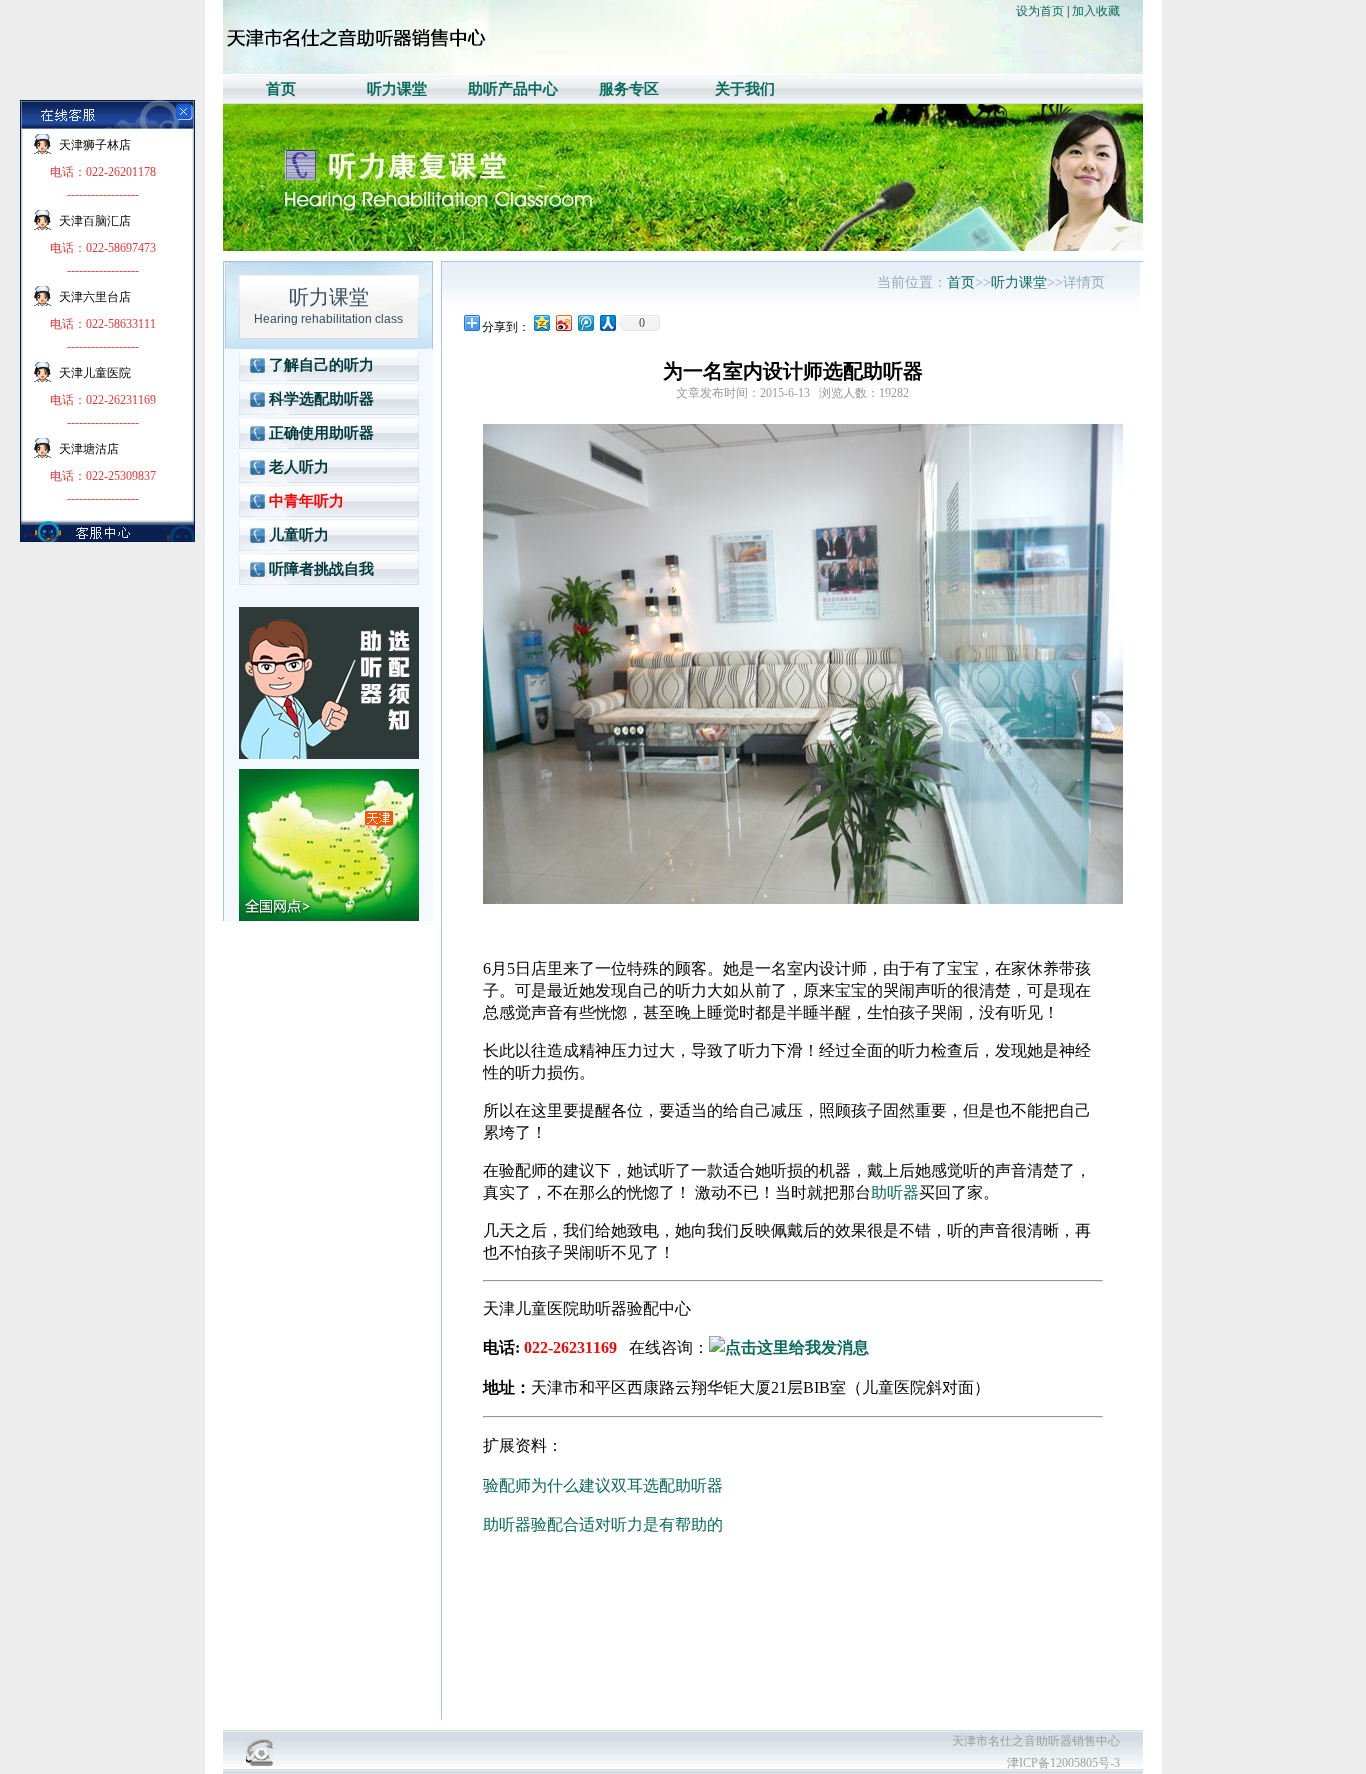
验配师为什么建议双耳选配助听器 (603, 1485)
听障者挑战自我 (321, 569)
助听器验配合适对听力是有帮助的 (603, 1524)
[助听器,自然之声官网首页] (356, 70)
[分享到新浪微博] (563, 322)
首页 (281, 89)
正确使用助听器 (321, 433)
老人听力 (299, 467)
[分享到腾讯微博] (585, 322)
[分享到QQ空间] (541, 322)
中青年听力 (306, 501)
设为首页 (1040, 11)
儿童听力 (299, 535)
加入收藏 (1096, 11)
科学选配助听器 (321, 399)
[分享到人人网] (607, 322)
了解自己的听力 (321, 365)
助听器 (895, 1192)
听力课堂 (397, 89)
